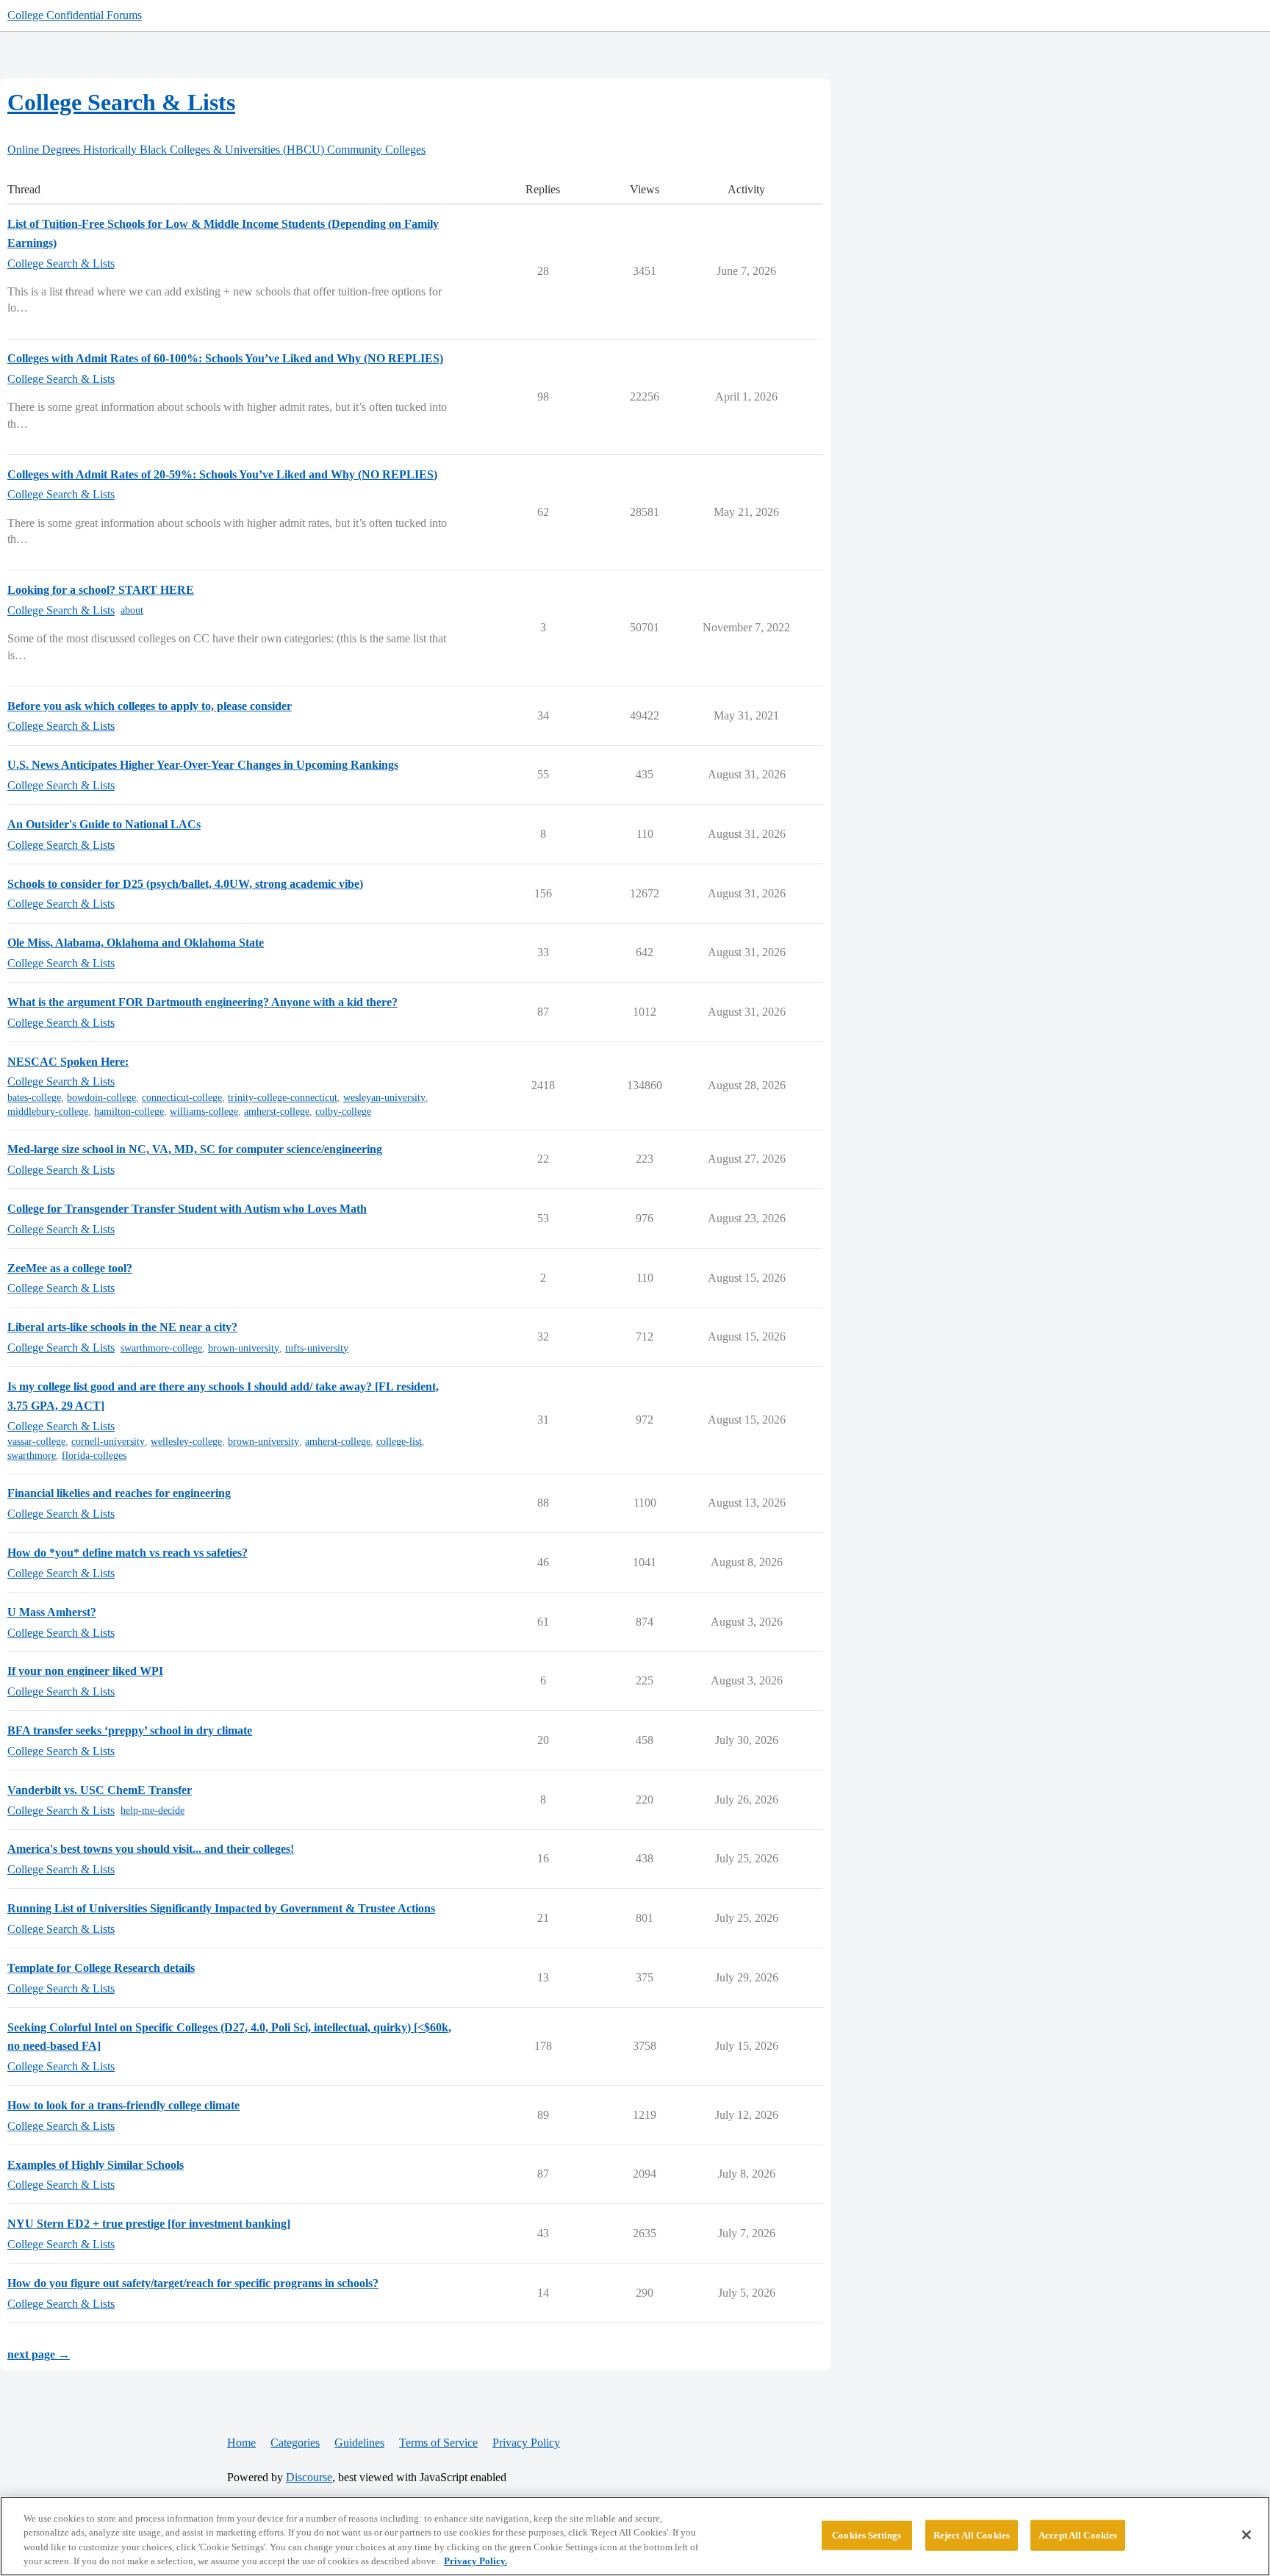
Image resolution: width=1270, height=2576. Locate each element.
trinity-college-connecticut (283, 1098)
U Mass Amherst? (52, 1612)
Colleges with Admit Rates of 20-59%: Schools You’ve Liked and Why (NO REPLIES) (222, 474)
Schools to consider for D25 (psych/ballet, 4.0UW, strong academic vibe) (185, 884)
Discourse (309, 2477)
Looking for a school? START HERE (101, 590)
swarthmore (32, 1456)
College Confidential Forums (75, 15)
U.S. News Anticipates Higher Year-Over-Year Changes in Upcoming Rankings (203, 765)
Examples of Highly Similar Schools (96, 2165)
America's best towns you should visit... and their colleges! (151, 1849)
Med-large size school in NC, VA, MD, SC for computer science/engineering (195, 1149)
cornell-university (108, 1442)
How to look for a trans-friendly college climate (123, 2105)
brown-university (244, 1348)
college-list (399, 1442)
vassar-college (36, 1442)
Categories (295, 2443)
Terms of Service (438, 2443)
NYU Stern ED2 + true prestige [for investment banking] (149, 2224)
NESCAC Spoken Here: (68, 1062)
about (132, 610)
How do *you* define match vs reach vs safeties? (128, 1553)
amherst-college (277, 1112)
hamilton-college (129, 1112)
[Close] (1246, 2535)
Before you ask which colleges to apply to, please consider (150, 706)
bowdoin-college (101, 1098)
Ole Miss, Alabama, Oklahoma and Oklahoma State (136, 943)
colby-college (343, 1112)
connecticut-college (182, 1098)
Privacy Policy (526, 2443)
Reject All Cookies (972, 2535)
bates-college (34, 1098)
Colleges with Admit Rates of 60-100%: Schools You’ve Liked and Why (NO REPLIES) (225, 358)
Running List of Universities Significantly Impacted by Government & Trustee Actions (221, 1908)
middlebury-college (48, 1112)
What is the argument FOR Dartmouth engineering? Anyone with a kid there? (202, 1002)
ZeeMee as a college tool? (70, 1268)
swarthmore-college (161, 1348)
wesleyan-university (384, 1098)
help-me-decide (153, 1811)
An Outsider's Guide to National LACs (104, 824)
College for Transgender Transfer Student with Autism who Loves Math (187, 1209)
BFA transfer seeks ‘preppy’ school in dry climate (130, 1730)
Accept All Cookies (1078, 2535)
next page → (39, 2354)
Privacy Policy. (476, 2561)
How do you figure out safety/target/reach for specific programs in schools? (193, 2283)
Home (241, 2443)
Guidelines (359, 2443)
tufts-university (317, 1348)
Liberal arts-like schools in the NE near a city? (122, 1327)
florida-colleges (94, 1456)
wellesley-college (186, 1442)
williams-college (204, 1112)
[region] (635, 2536)
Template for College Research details (101, 1968)
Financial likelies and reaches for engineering (119, 1493)
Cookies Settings (867, 2535)
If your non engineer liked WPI (85, 1671)
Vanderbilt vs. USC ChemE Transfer (100, 1790)
